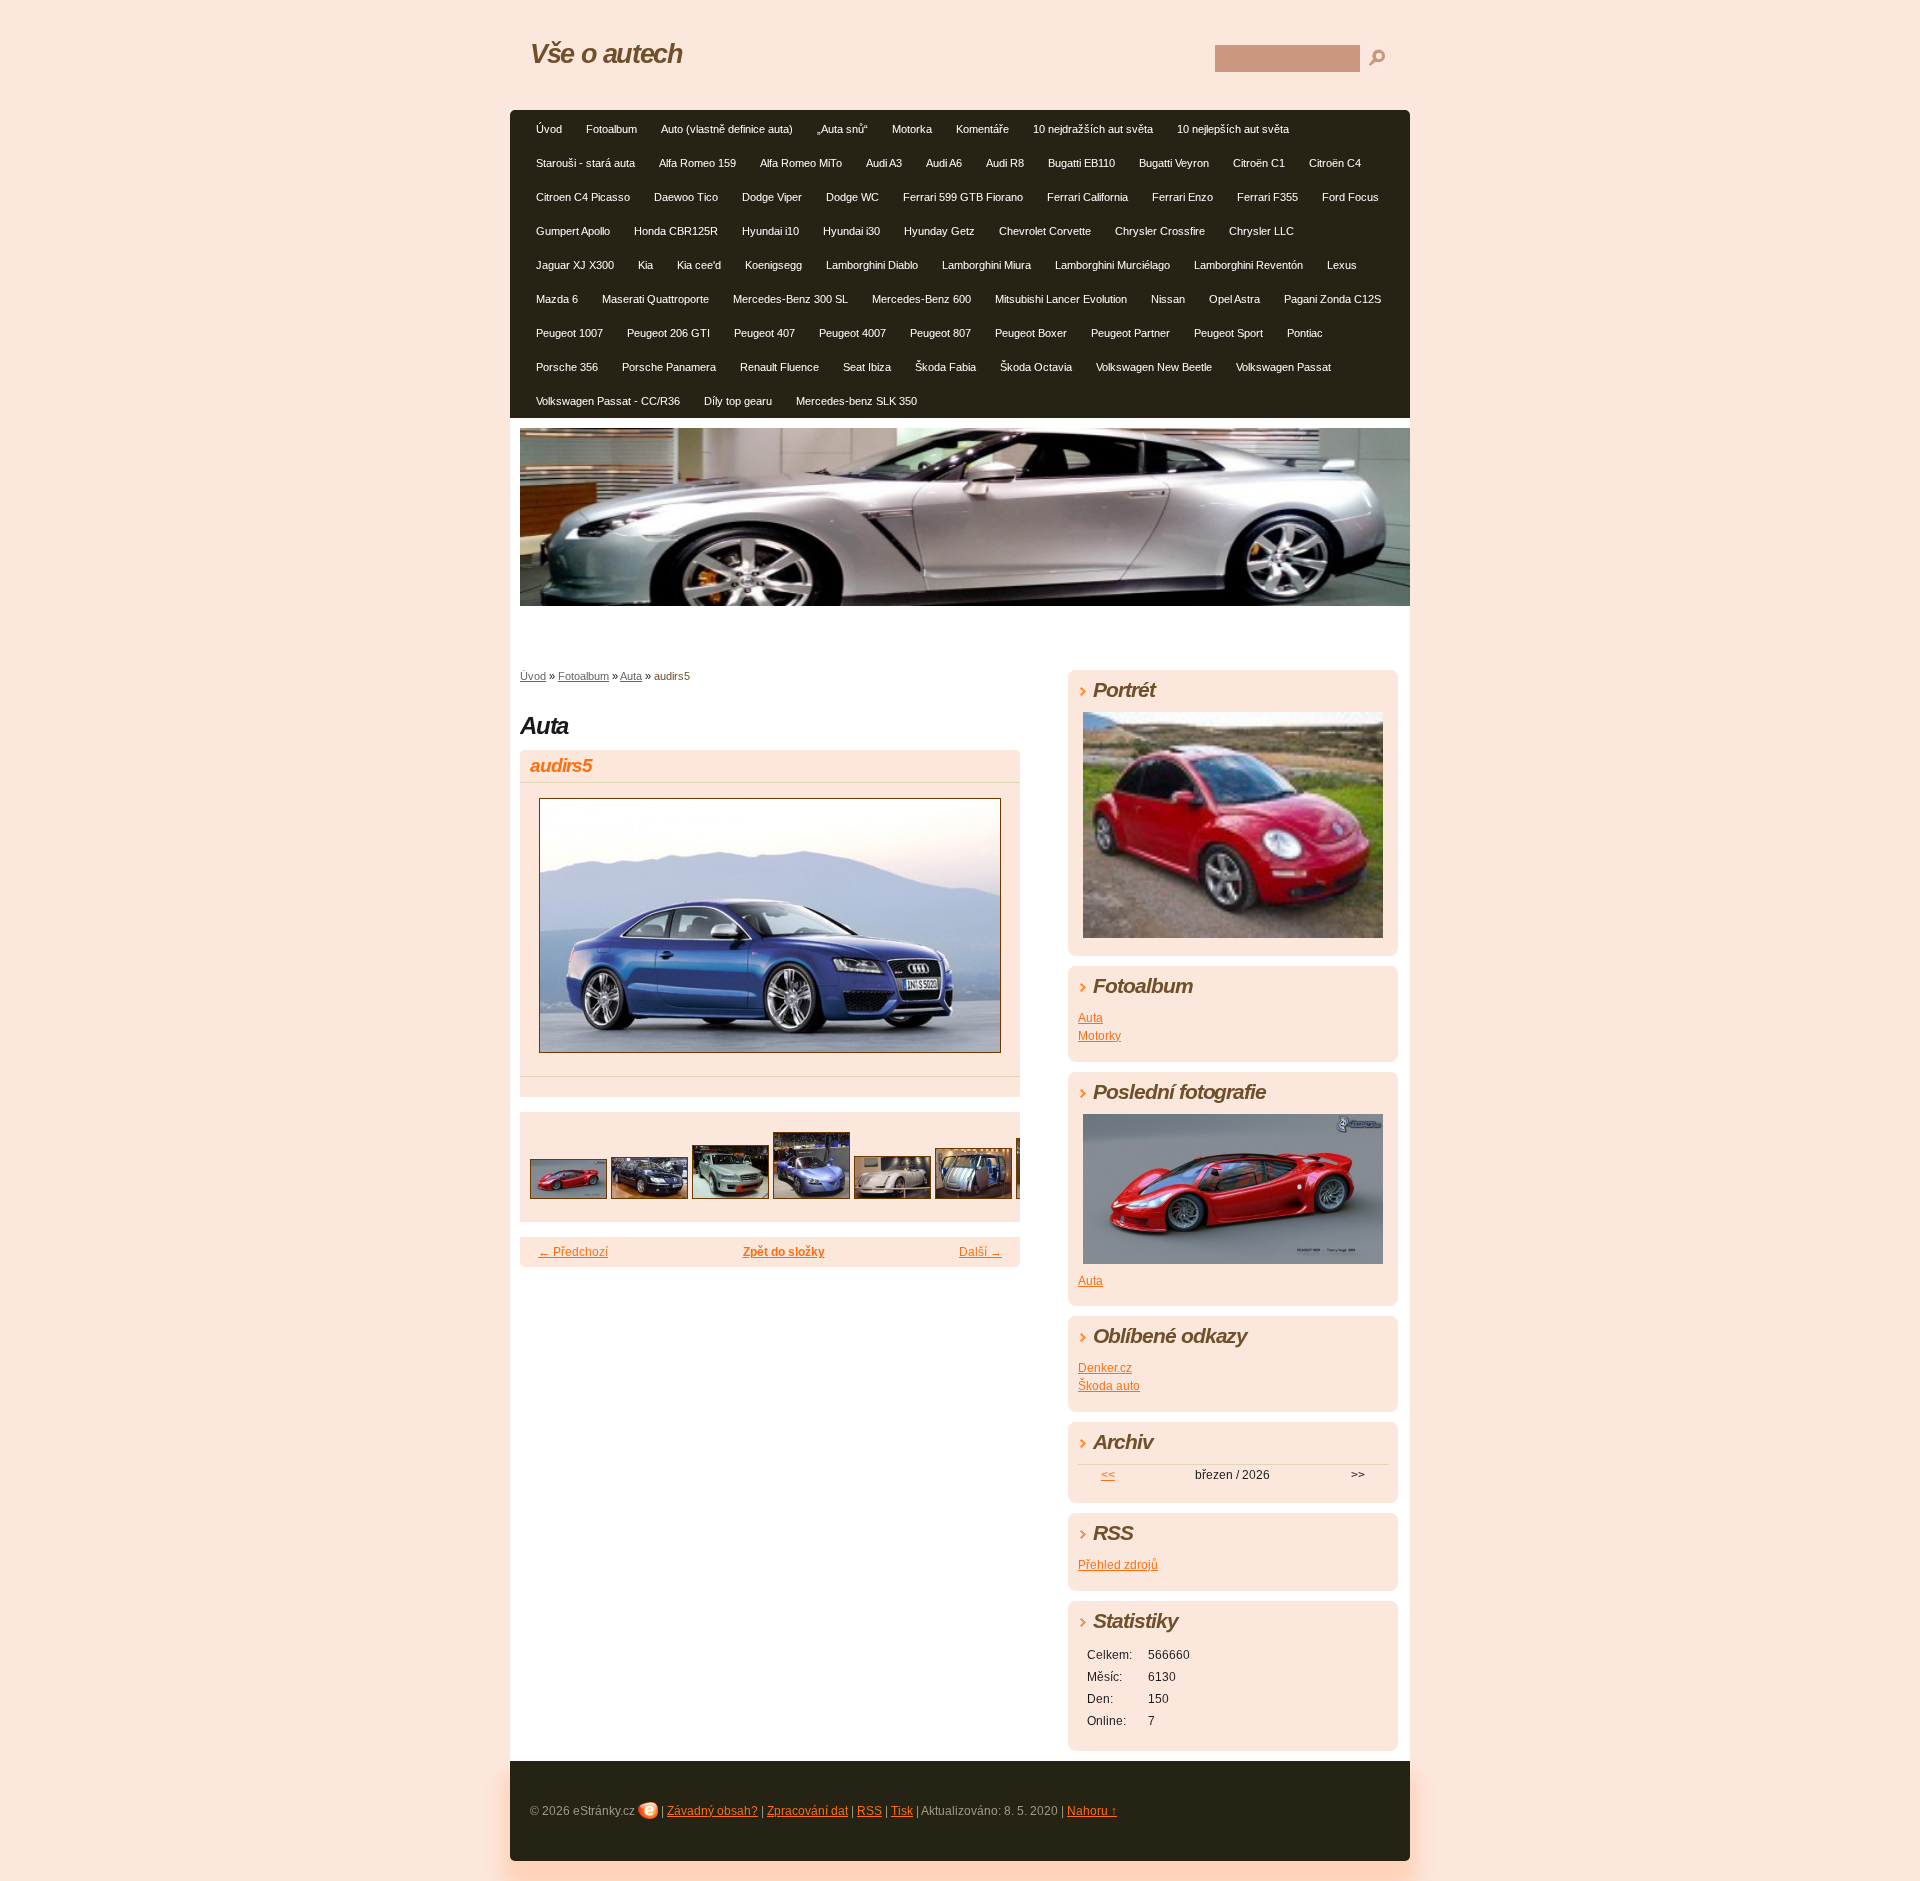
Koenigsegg (773, 265)
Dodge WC (852, 197)
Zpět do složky (784, 1252)
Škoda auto (1109, 1386)
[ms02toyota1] (973, 1193)
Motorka (912, 129)
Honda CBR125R (676, 231)
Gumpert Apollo (573, 231)
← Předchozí (573, 1252)
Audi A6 (944, 163)
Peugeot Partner (1130, 333)
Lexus (1342, 265)
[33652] (568, 1193)
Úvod (549, 129)
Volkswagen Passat (1283, 367)
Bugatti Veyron (1174, 163)
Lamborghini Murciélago (1112, 265)
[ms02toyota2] (892, 1193)
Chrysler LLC (1261, 231)
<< (1108, 1475)
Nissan (1168, 299)
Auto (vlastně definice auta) (727, 129)
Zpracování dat (807, 1811)
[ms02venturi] (811, 1193)
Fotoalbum (611, 129)
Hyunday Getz (939, 231)
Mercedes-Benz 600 (921, 299)
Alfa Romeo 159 (697, 163)
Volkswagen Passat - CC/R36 (608, 401)
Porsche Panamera (669, 367)
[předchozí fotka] (552, 934)
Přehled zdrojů (1118, 1565)
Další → (980, 1252)
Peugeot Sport (1228, 333)
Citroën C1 (1259, 163)
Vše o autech (606, 53)
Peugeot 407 (764, 333)
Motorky (1099, 1036)
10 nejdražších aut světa (1093, 129)
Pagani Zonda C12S (1332, 299)
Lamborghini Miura (986, 265)
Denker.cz (1105, 1368)
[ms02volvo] (730, 1193)
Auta (631, 676)
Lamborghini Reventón (1248, 265)
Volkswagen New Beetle (1154, 367)
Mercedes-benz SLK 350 (856, 401)
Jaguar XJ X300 (575, 265)
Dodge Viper (772, 197)
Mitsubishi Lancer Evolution (1061, 299)
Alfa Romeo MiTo (801, 163)
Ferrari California (1087, 197)
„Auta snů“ (842, 129)
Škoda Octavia (1036, 367)
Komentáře (982, 129)
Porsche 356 (567, 367)
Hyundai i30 (851, 231)
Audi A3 (884, 163)
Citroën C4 (1335, 163)
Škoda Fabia (945, 367)
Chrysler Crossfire (1160, 231)
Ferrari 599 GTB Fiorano (963, 197)
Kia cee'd (699, 265)
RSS (869, 1811)
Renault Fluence (779, 367)
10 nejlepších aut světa (1233, 129)
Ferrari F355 (1267, 197)
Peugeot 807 (940, 333)
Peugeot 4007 (852, 333)
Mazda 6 (557, 299)
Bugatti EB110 (1081, 163)
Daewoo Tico (686, 197)
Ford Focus (1350, 197)
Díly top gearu (738, 401)
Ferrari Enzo (1182, 197)
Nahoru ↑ (1092, 1811)
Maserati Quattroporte (655, 299)
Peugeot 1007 (569, 333)
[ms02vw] (649, 1193)
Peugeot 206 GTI (668, 333)
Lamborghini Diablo (872, 265)
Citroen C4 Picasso (583, 197)
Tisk (902, 1811)
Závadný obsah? (712, 1811)
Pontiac (1305, 333)
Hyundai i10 (770, 231)
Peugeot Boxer (1031, 333)
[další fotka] (987, 934)
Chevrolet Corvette (1045, 231)
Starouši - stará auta (585, 163)
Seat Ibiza (867, 367)
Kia (645, 265)
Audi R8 (1005, 163)
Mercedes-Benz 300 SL (790, 299)
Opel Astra (1234, 299)
